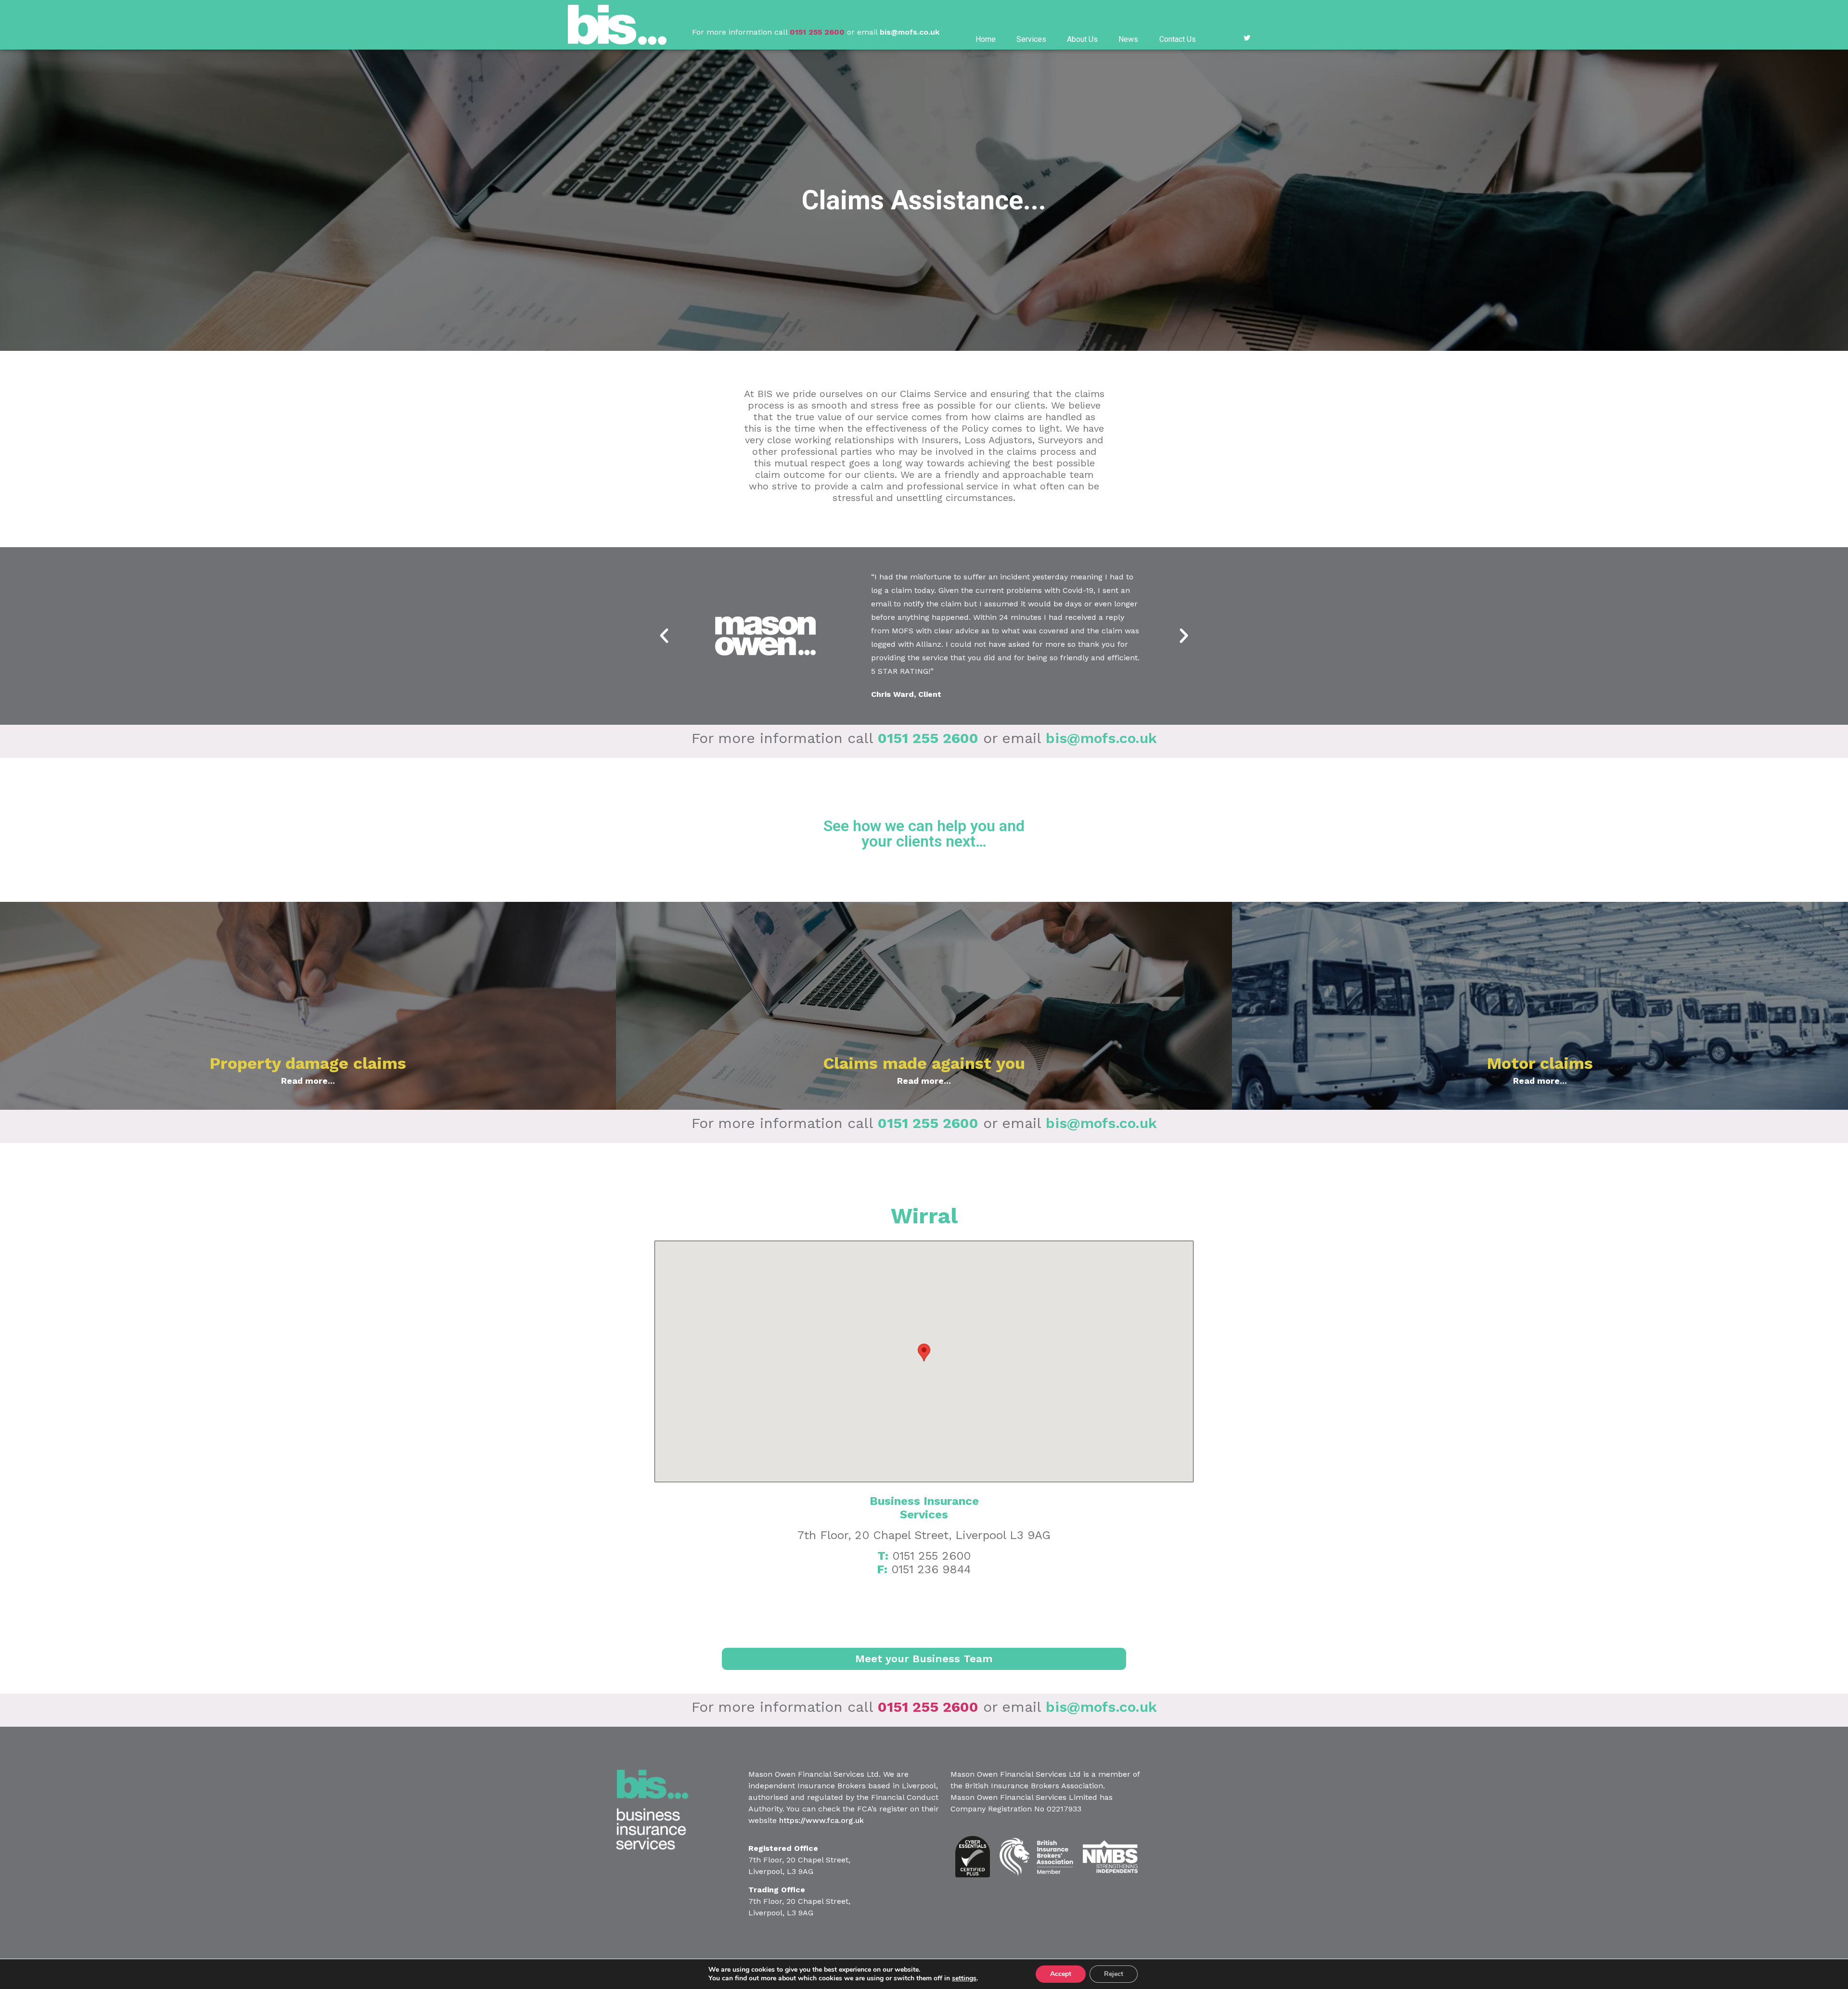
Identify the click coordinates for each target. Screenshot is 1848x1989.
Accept (1061, 1974)
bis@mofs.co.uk (910, 32)
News (1128, 39)
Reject (1114, 1974)
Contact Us (1178, 39)
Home (986, 39)
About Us (1082, 39)
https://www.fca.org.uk (821, 1820)
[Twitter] (1247, 38)
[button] (664, 636)
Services (1031, 39)
